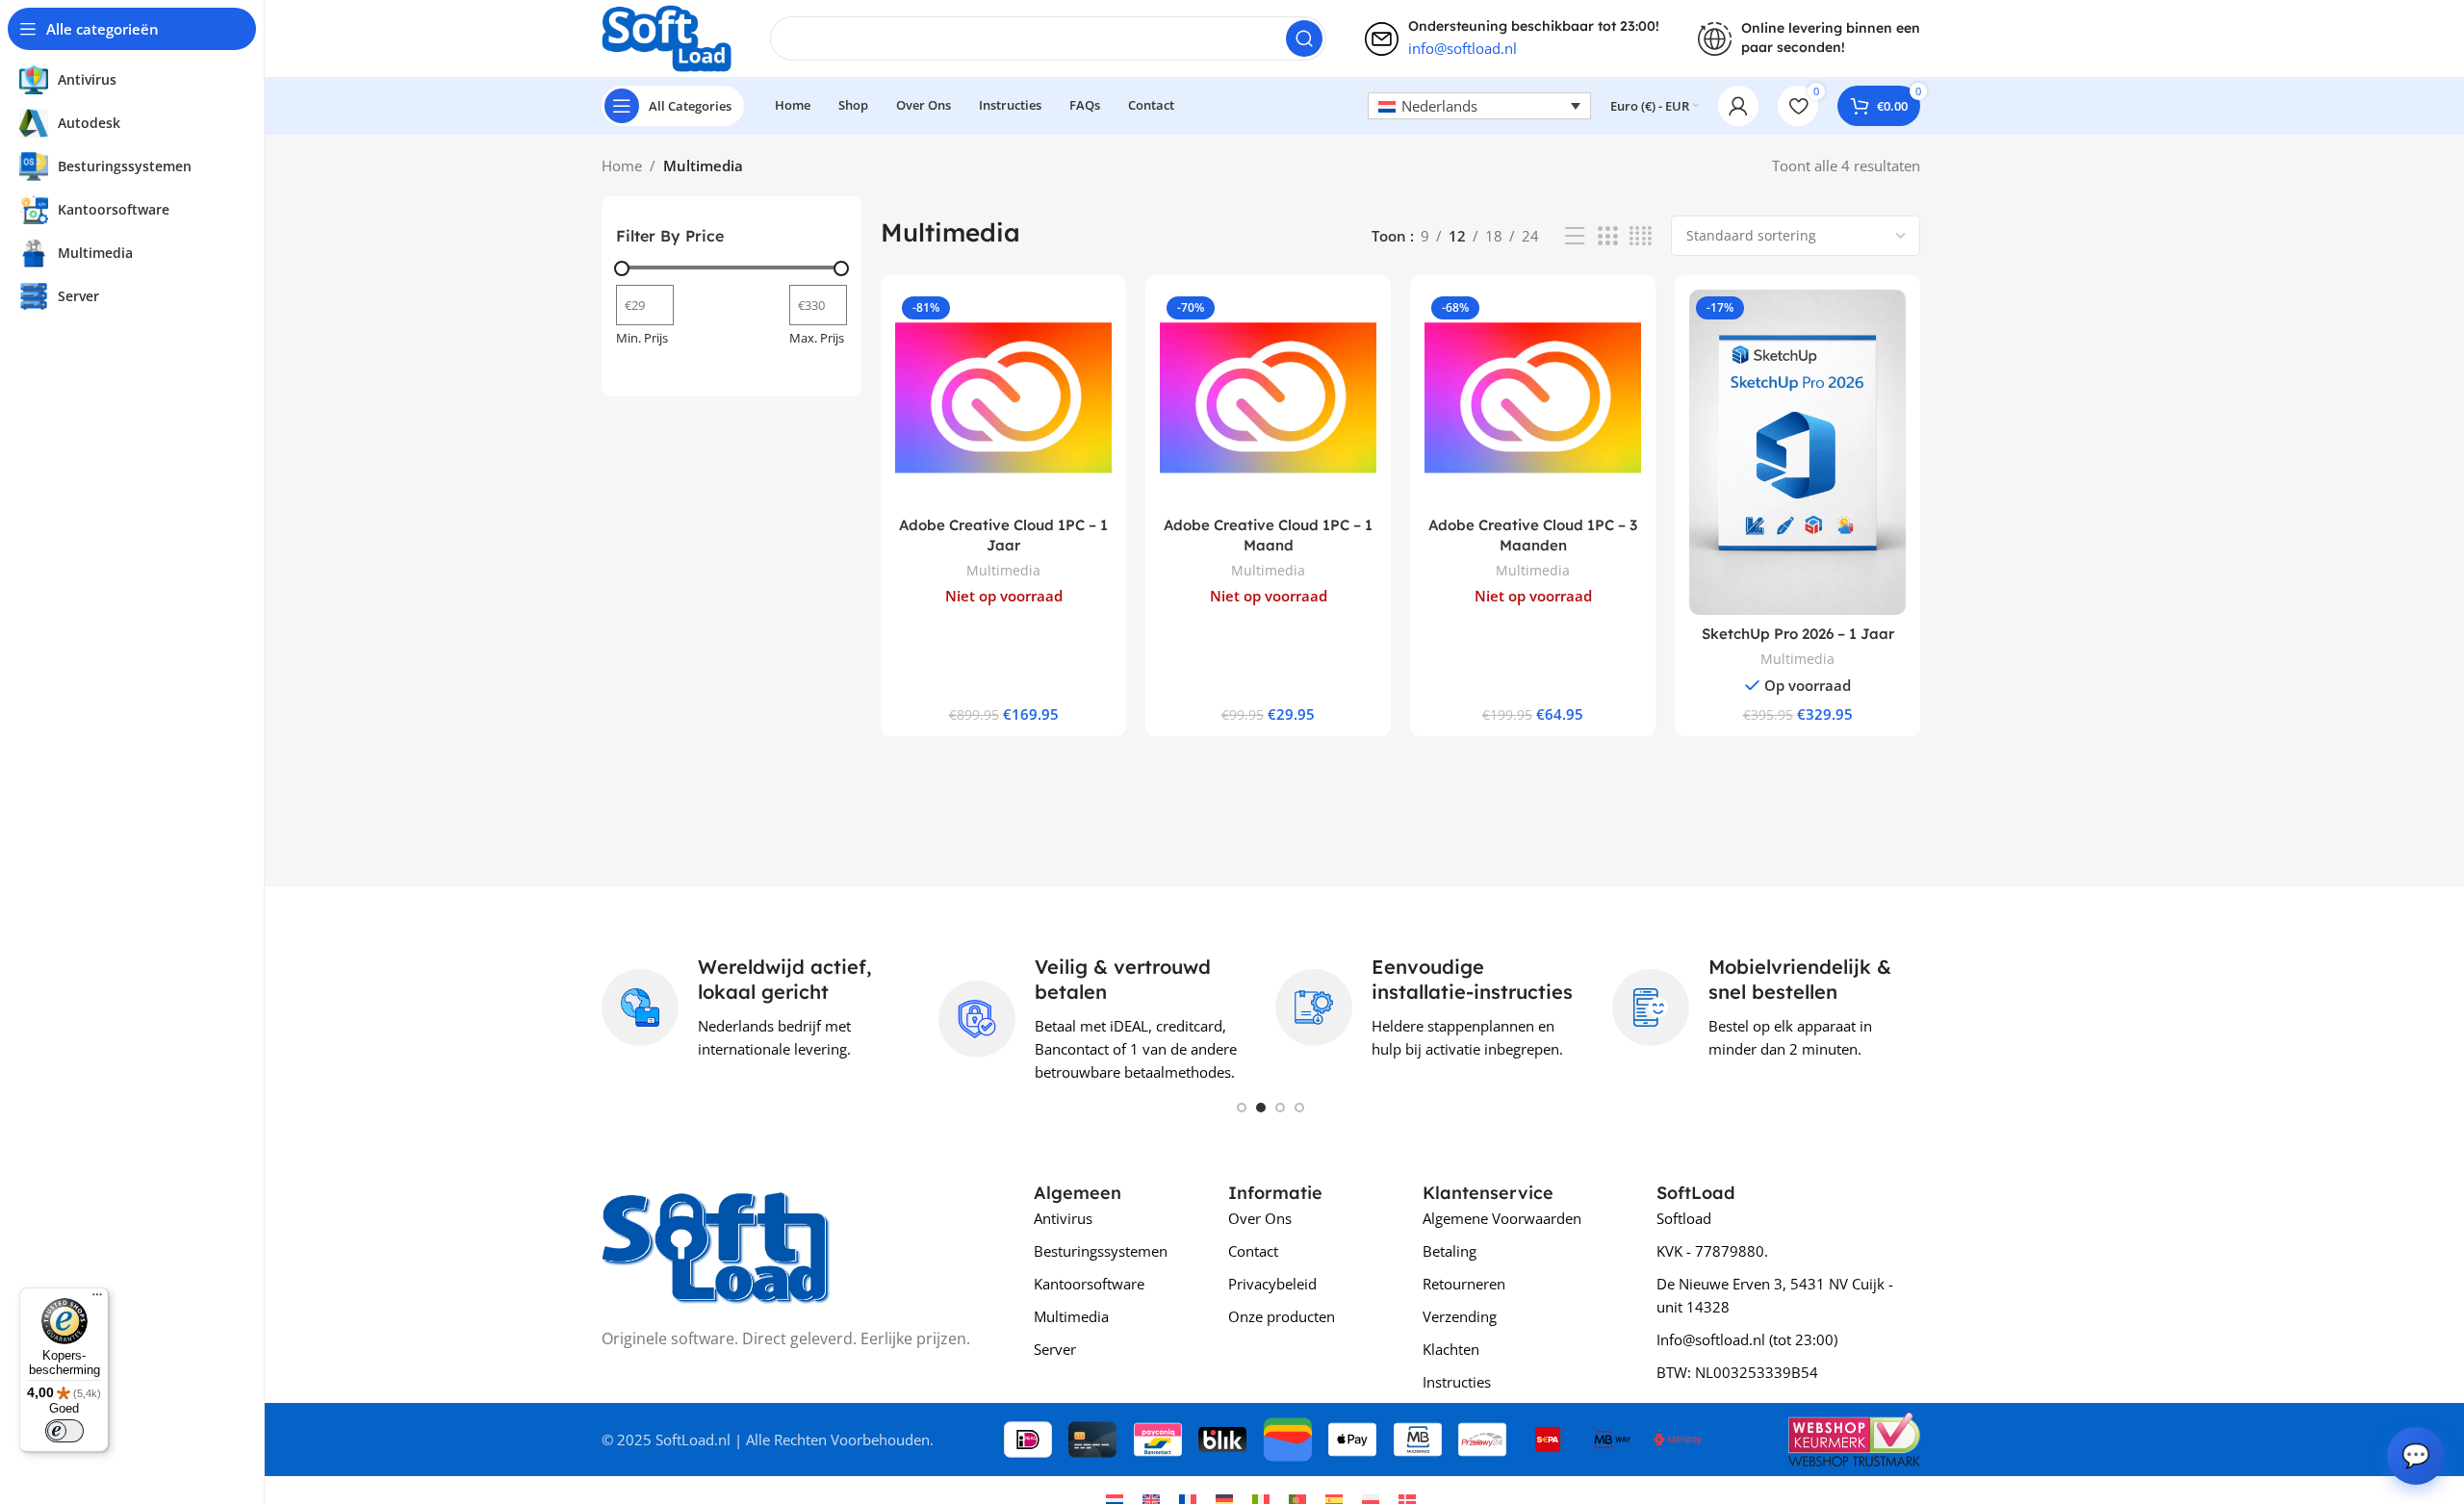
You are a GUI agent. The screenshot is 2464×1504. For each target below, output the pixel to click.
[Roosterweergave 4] (1641, 236)
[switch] (64, 1431)
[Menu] (97, 1299)
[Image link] (716, 1241)
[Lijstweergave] (1575, 236)
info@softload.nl (1463, 48)
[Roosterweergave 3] (1607, 236)
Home (622, 166)
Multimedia (1003, 570)
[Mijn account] (1738, 106)
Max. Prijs (817, 338)
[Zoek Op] (1304, 38)
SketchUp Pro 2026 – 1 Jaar (1798, 634)
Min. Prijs (642, 338)
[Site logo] (667, 37)
